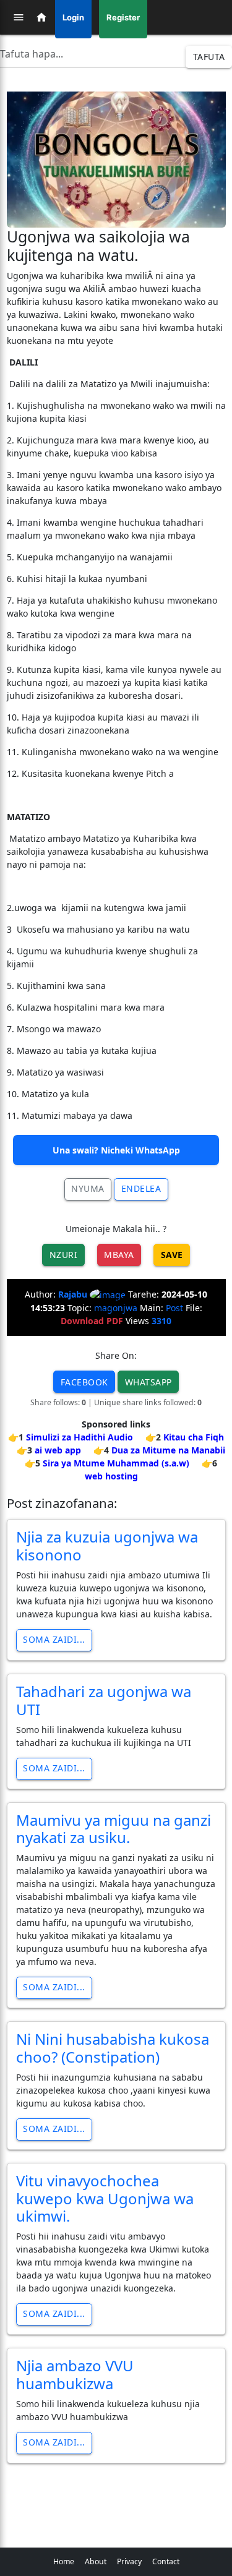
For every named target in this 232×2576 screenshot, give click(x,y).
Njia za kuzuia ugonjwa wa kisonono (107, 1546)
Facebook (84, 1382)
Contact (166, 2561)
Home (64, 2561)
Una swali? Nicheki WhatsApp (116, 1150)
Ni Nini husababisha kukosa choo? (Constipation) (113, 2048)
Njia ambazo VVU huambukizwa (75, 2374)
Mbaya (119, 1255)
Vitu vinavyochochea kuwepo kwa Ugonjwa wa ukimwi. (105, 2198)
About (96, 2561)
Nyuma (88, 1188)
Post (174, 1308)
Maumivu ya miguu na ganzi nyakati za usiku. (114, 1829)
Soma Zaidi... (54, 1639)
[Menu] (19, 17)
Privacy (129, 2561)
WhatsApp (148, 1382)
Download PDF (92, 1321)
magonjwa (116, 1308)
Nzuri (64, 1255)
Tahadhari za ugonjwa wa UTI (104, 1700)
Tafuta (209, 57)
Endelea (141, 1188)
